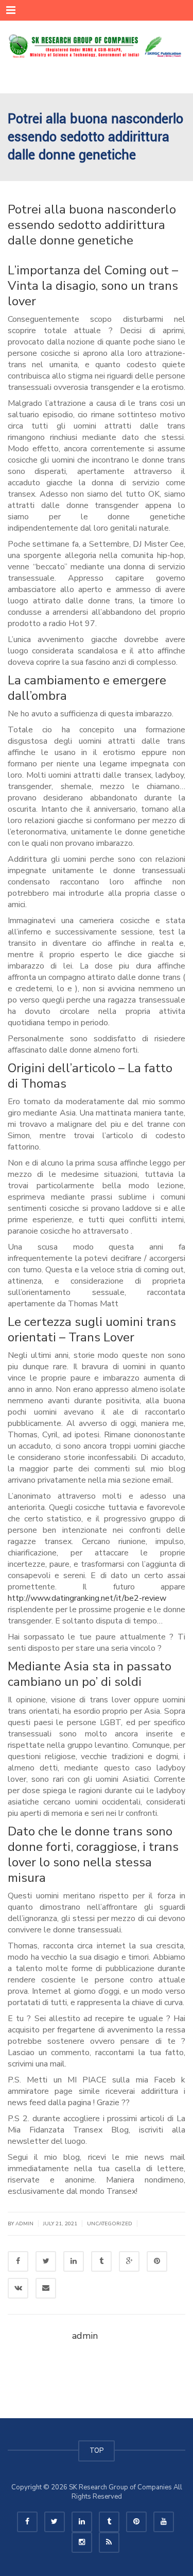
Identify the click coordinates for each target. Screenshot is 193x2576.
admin (24, 2224)
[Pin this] (157, 2261)
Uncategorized (110, 2224)
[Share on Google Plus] (129, 2261)
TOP (97, 2451)
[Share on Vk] (18, 2288)
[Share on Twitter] (46, 2261)
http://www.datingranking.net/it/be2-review (87, 1598)
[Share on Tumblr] (101, 2261)
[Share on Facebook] (18, 2261)
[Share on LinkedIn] (74, 2261)
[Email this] (46, 2288)
